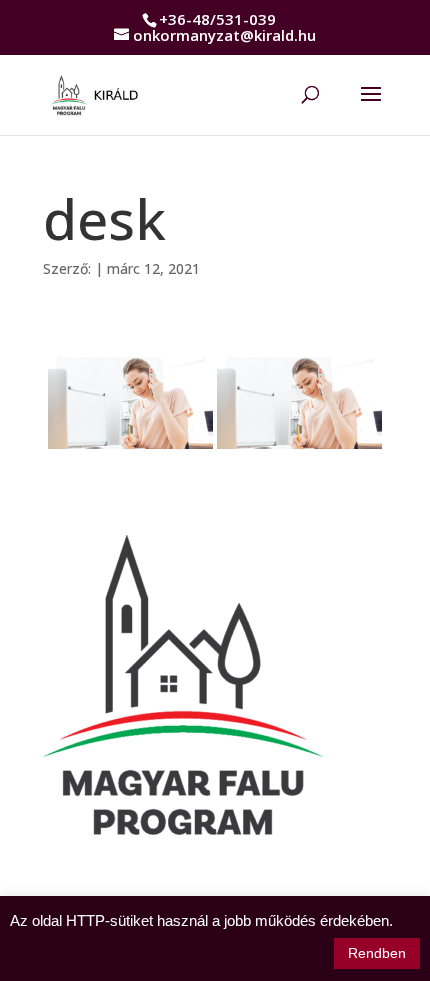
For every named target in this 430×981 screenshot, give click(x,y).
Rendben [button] (377, 953)
